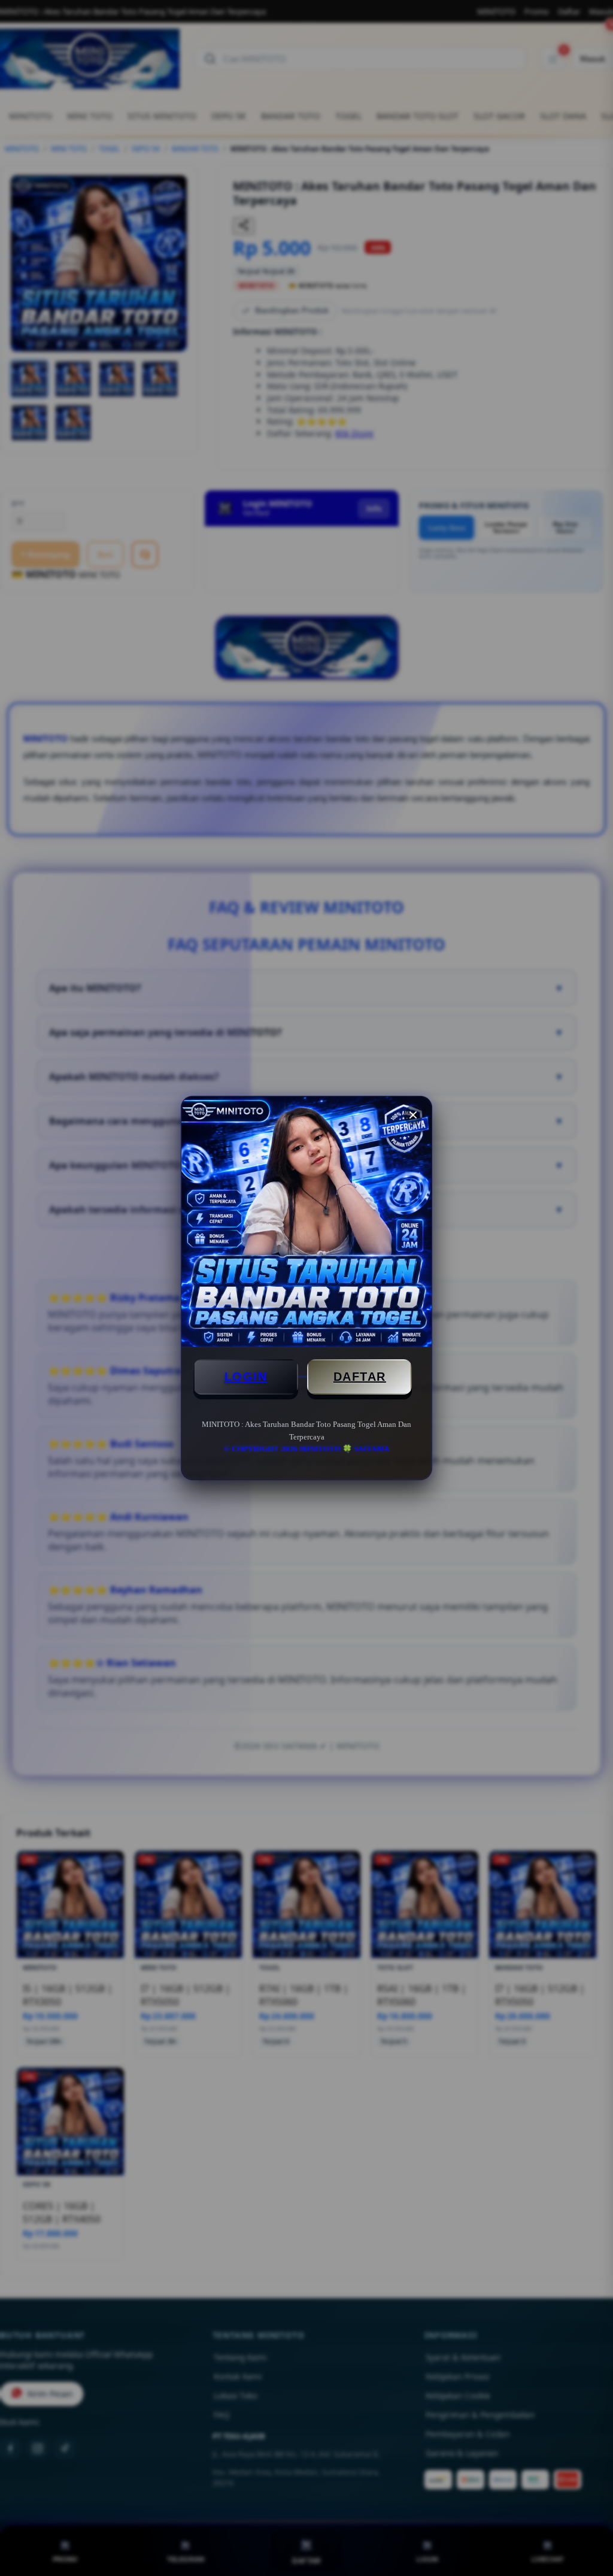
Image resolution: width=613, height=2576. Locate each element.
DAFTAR (360, 1377)
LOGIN (246, 1377)
